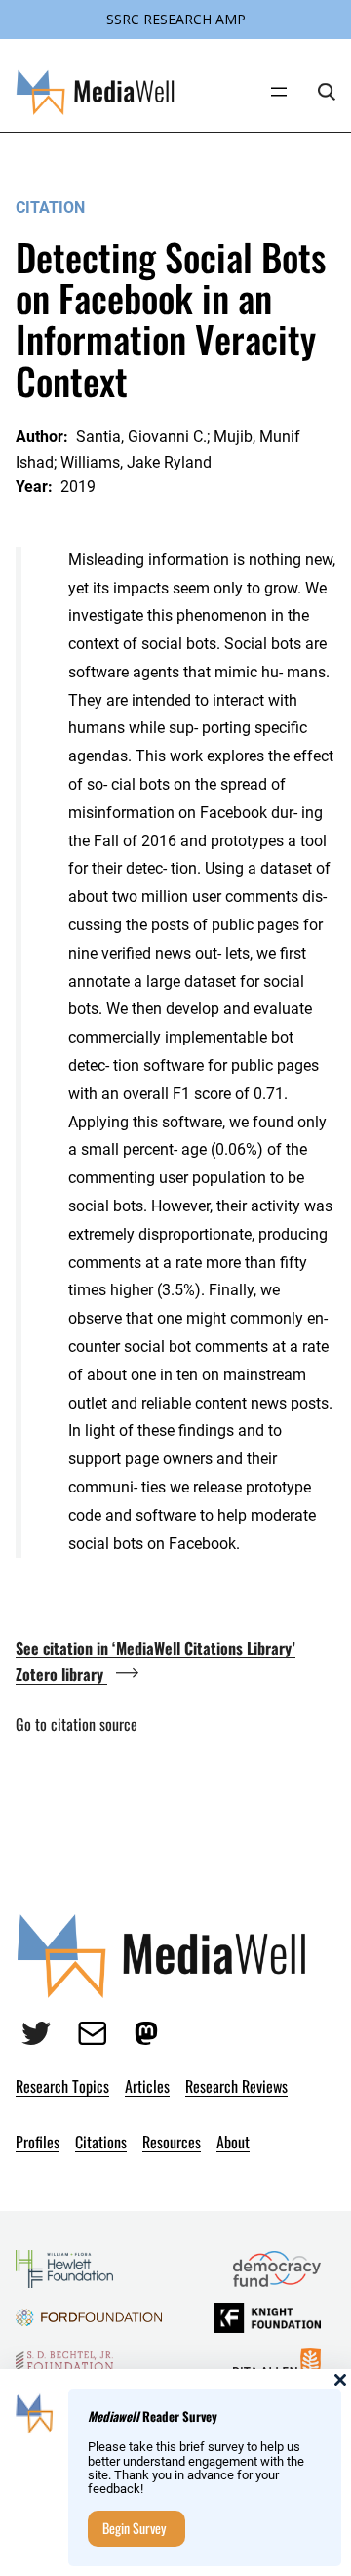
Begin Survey (134, 2528)
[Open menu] (279, 92)
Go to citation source (77, 1724)
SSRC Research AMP (176, 19)
